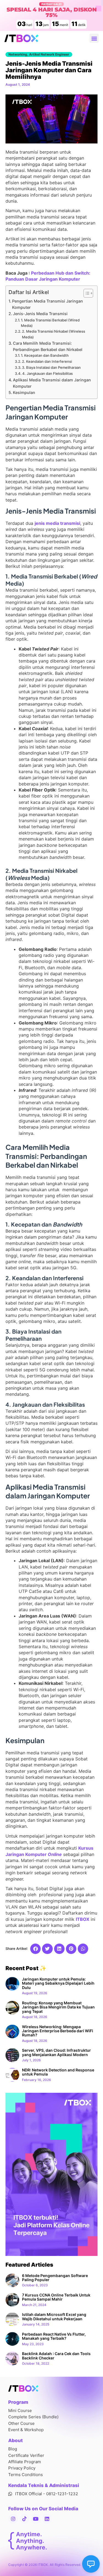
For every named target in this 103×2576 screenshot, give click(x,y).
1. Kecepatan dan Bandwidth (45, 355)
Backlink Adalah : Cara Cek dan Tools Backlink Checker (56, 2356)
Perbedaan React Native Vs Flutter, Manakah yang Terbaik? (54, 2336)
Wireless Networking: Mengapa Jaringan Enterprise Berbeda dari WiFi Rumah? (58, 2031)
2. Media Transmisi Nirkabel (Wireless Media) (54, 334)
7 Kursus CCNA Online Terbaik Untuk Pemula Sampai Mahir (56, 2297)
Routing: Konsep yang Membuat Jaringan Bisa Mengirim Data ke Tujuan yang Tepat (58, 2007)
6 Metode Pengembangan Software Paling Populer (55, 2278)
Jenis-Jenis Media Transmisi (40, 314)
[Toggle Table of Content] (86, 293)
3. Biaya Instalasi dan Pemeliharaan (51, 367)
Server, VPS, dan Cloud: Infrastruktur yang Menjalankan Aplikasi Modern (56, 2052)
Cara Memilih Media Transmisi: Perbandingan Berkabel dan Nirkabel (48, 346)
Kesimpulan (24, 392)
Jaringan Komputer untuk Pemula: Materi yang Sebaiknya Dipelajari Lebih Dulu (58, 1983)
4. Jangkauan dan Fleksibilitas (48, 373)
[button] (94, 38)
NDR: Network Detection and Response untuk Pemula (58, 2072)
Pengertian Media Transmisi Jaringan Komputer (48, 304)
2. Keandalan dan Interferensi (47, 361)
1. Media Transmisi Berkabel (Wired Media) (50, 323)
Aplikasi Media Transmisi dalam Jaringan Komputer (52, 383)
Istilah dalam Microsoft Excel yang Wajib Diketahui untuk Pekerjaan (54, 2316)
